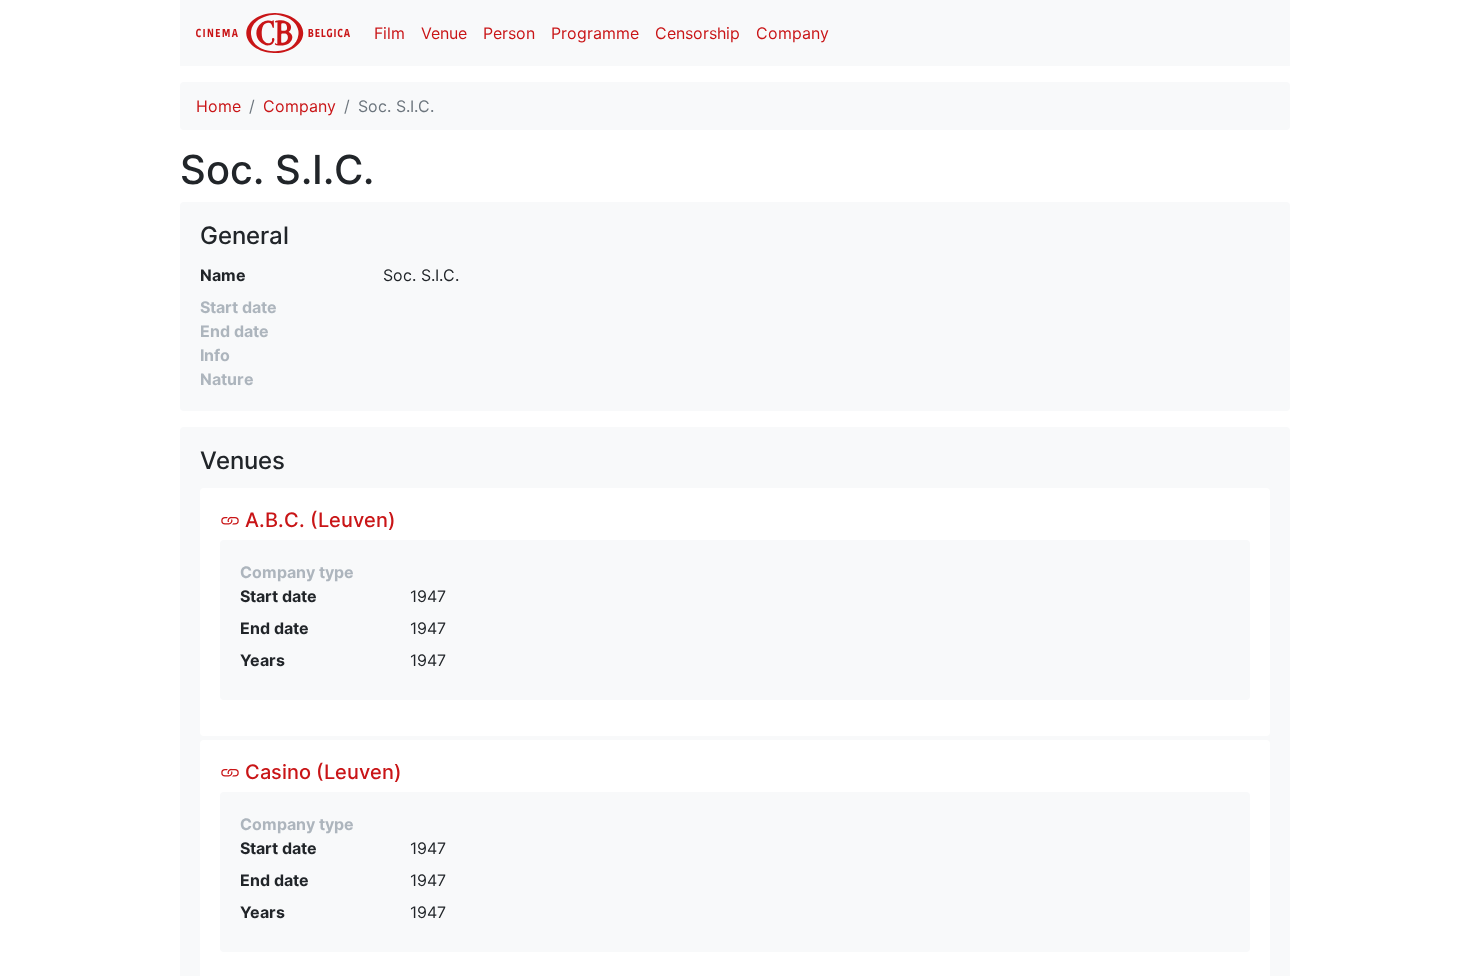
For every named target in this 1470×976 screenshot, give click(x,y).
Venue (444, 33)
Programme (595, 33)
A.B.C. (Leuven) (318, 520)
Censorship (697, 33)
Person (509, 33)
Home (218, 106)
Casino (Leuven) (321, 772)
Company (792, 33)
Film (389, 33)
